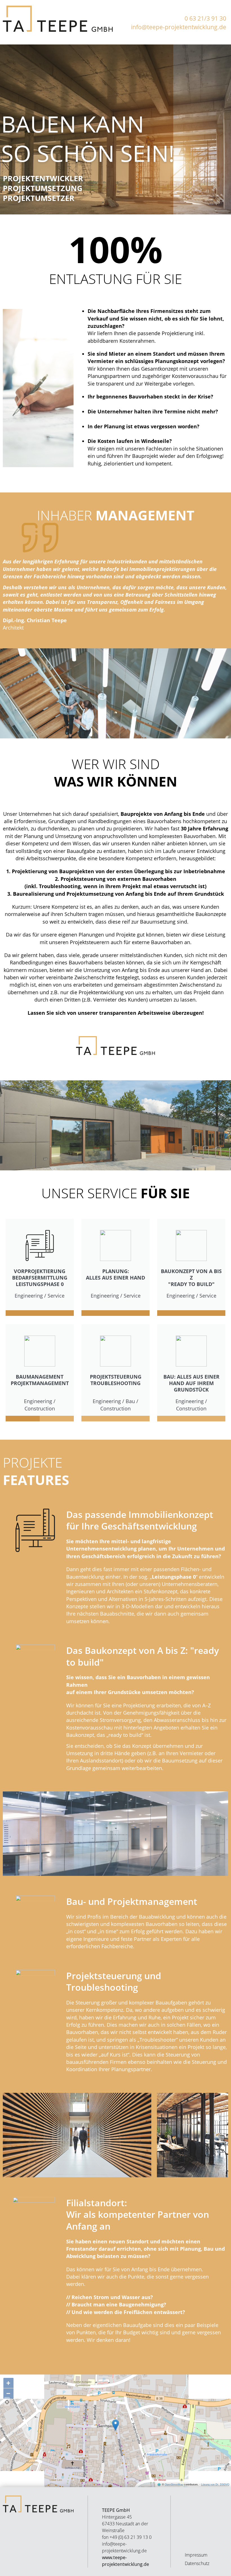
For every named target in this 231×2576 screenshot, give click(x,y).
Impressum (196, 2555)
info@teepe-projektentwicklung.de (179, 27)
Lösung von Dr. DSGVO (215, 2485)
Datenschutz (197, 2563)
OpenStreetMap (174, 2485)
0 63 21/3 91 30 (205, 18)
